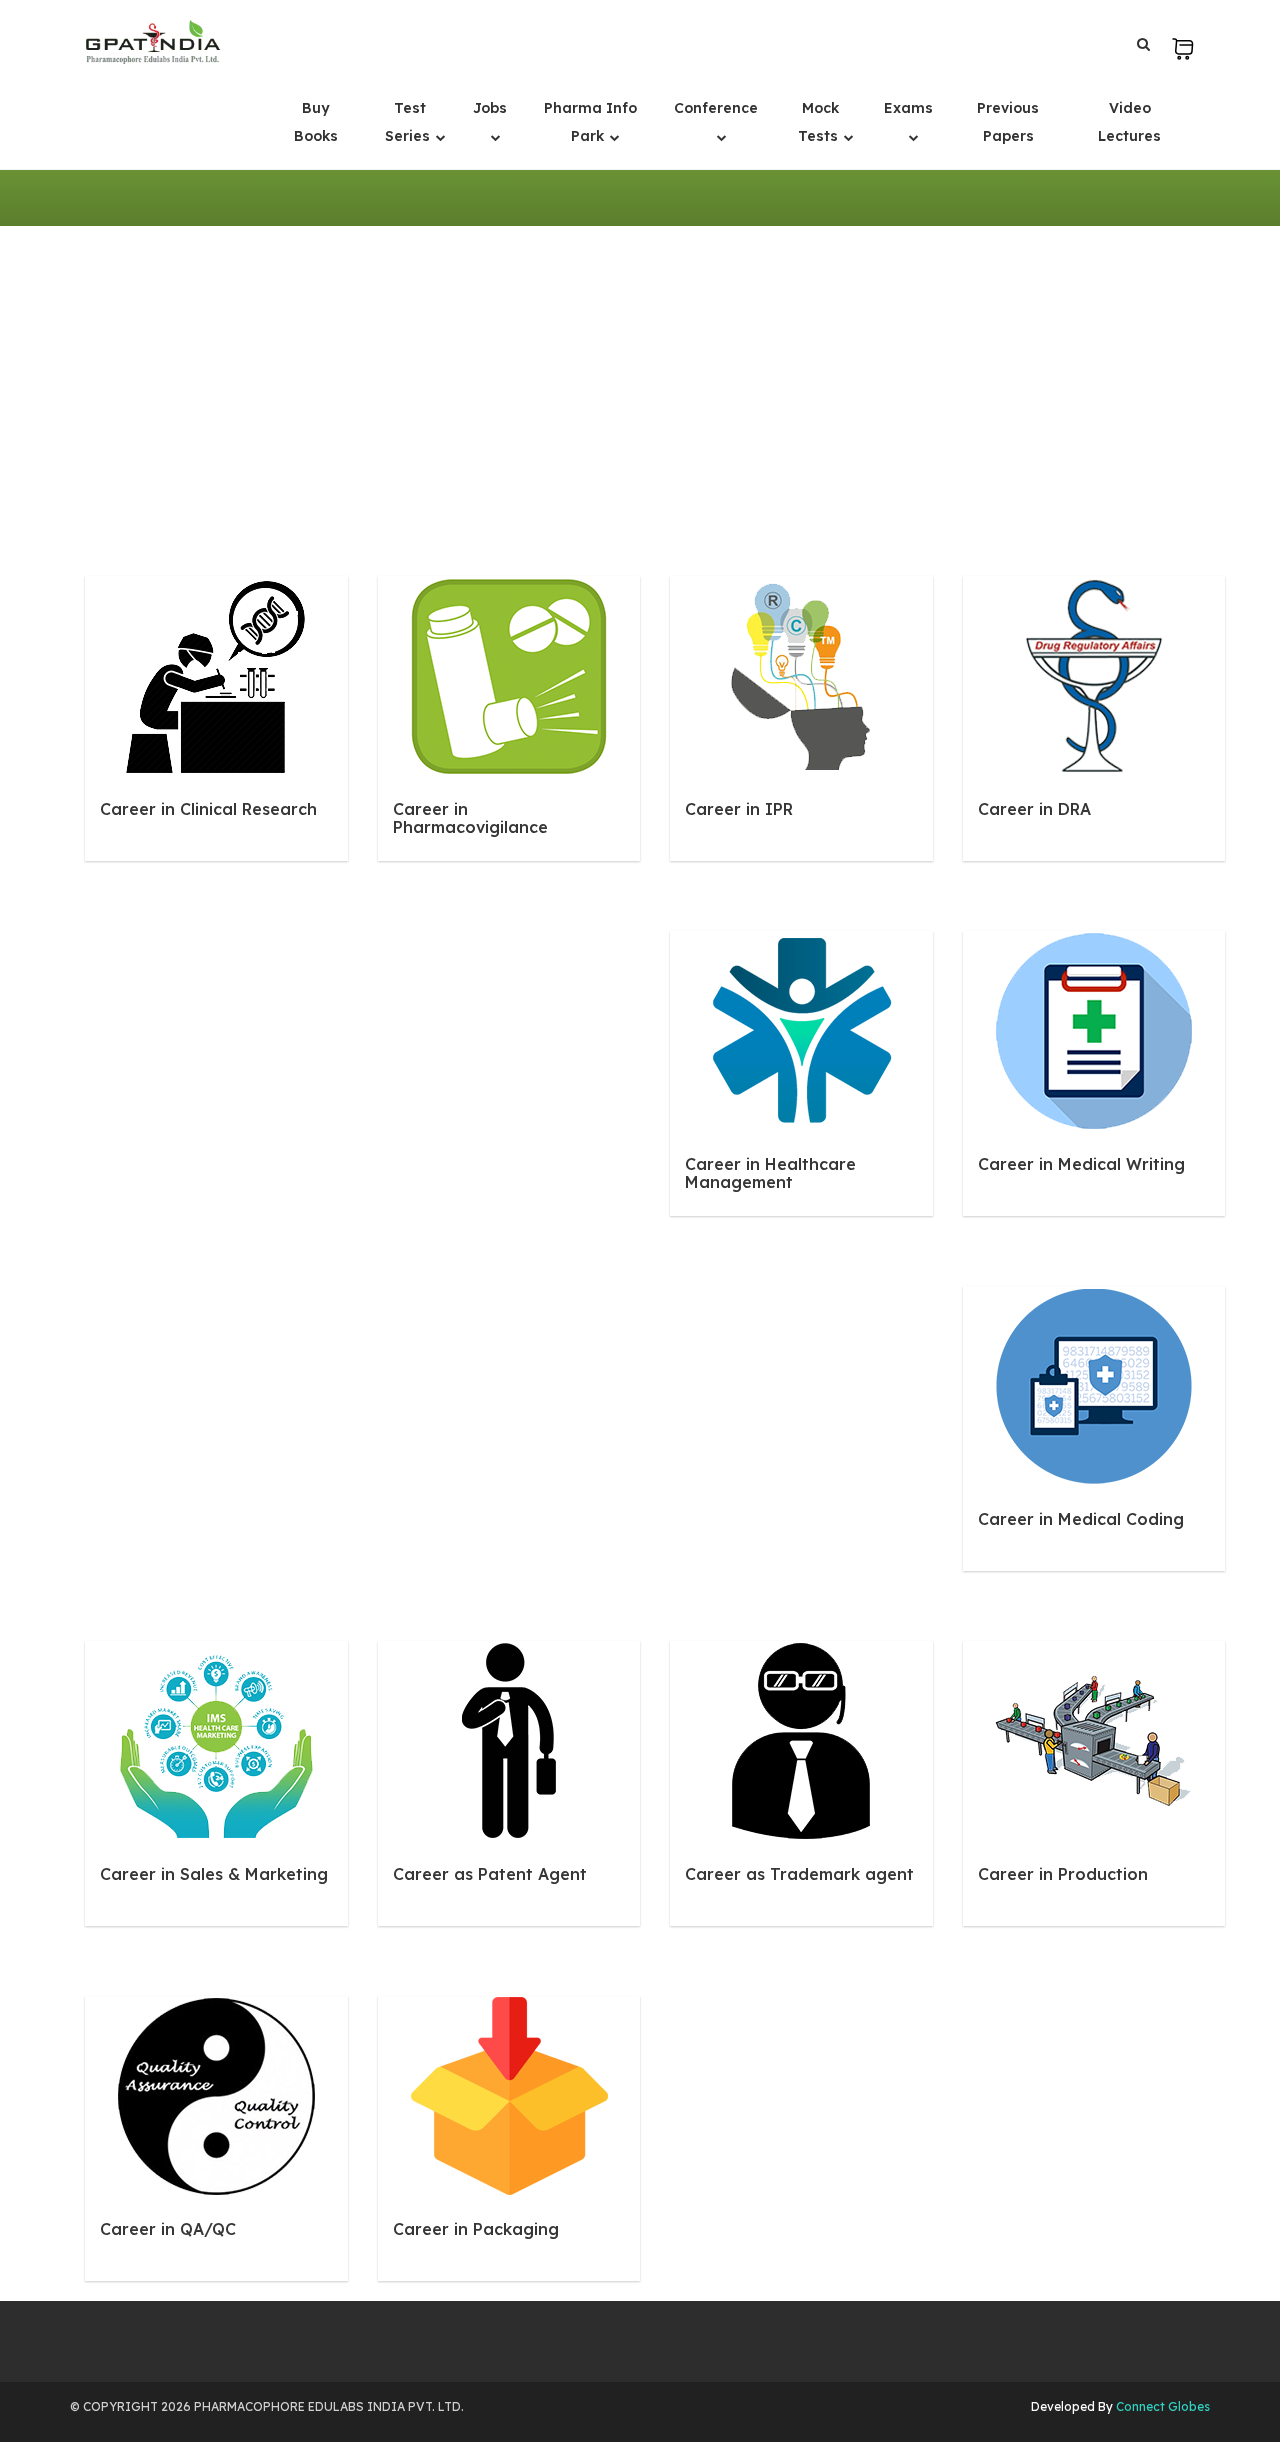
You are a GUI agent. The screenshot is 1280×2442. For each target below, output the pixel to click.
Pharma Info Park (590, 122)
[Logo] (152, 42)
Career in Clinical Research (208, 809)
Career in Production (1063, 1874)
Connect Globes (1161, 2406)
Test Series (409, 122)
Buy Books (316, 122)
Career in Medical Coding (1081, 1519)
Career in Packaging (476, 2229)
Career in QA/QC (168, 2229)
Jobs (490, 108)
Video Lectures (1129, 122)
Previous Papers (1008, 122)
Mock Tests (820, 122)
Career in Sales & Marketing (214, 1874)
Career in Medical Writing (1081, 1164)
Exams (908, 108)
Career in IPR (739, 809)
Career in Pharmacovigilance (470, 818)
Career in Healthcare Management (770, 1173)
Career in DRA (1034, 809)
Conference (716, 108)
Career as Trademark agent (799, 1874)
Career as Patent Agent (490, 1874)
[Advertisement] (640, 376)
